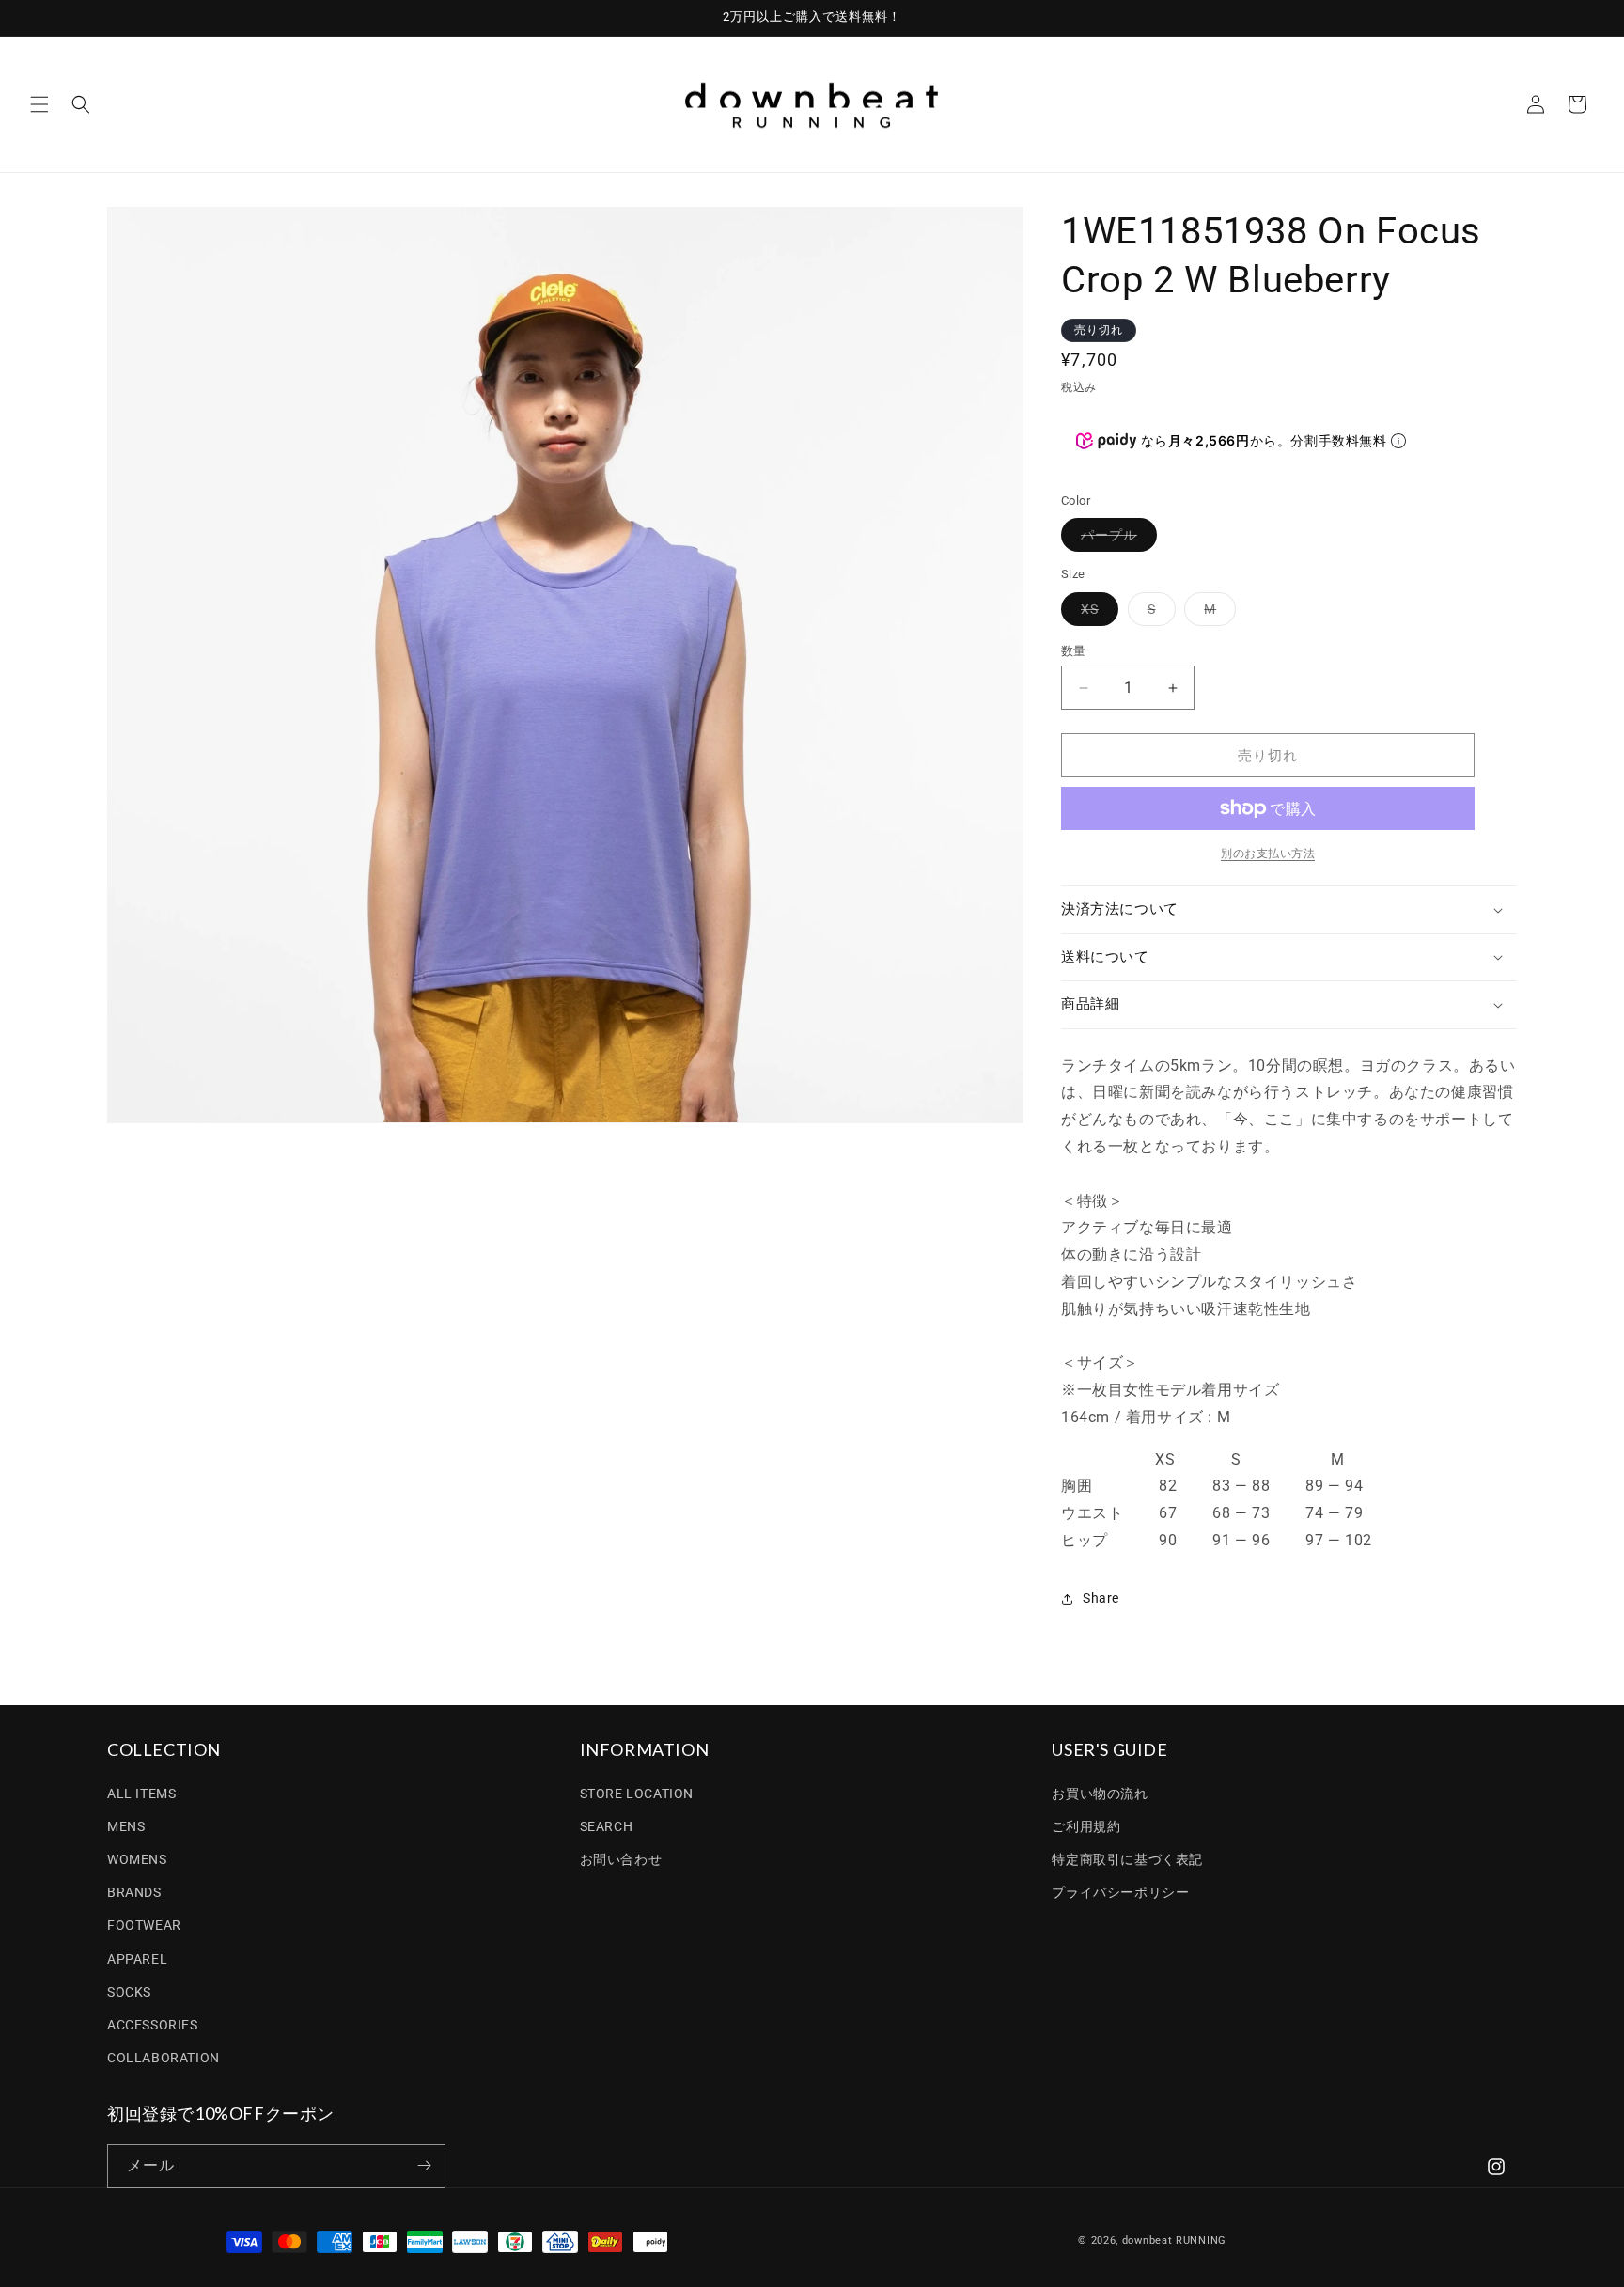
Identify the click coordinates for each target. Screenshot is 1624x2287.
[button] (39, 104)
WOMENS (137, 1859)
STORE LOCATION (637, 1793)
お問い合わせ (621, 1859)
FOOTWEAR (144, 1925)
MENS (126, 1825)
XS (1096, 613)
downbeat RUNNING (1174, 2240)
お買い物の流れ (1100, 1793)
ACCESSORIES (153, 2025)
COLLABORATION (164, 2058)
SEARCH (607, 1825)
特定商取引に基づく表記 (1127, 1859)
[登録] (424, 2165)
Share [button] (1101, 1598)
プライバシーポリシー (1120, 1892)
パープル (1116, 539)
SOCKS (129, 1991)
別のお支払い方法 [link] (1268, 854)
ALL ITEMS (141, 1793)
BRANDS (134, 1892)
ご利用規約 (1086, 1825)
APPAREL (137, 1958)
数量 (1074, 651)
